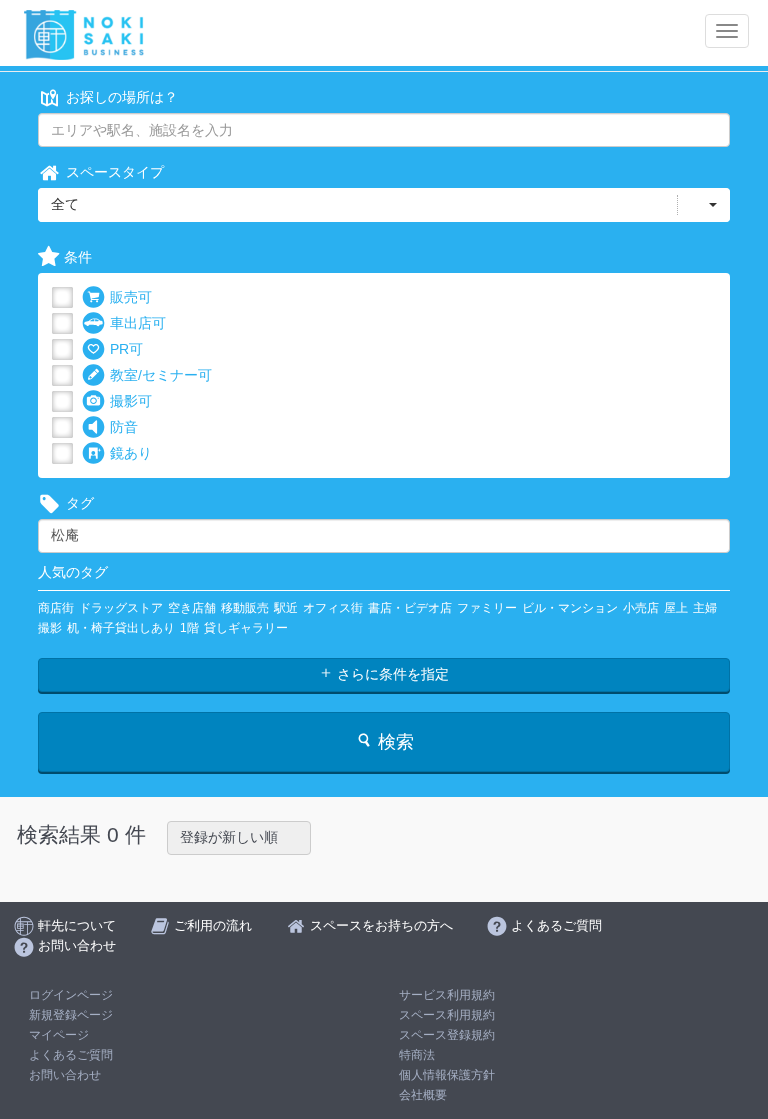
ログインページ (71, 995)
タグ (80, 503)
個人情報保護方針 (447, 1075)
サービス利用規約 (447, 995)
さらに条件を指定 (391, 674)
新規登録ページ (71, 1015)
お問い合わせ (65, 1075)
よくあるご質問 (71, 1055)
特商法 (417, 1055)
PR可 (126, 349)
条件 (78, 257)
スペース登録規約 (447, 1035)
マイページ (59, 1035)
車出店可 (138, 323)
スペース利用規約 (447, 1015)
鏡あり (131, 453)
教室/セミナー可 (161, 375)
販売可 (131, 297)
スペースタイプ (115, 172)
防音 (124, 427)
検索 (393, 742)
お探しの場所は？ (122, 97)
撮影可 (131, 401)
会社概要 (423, 1095)
